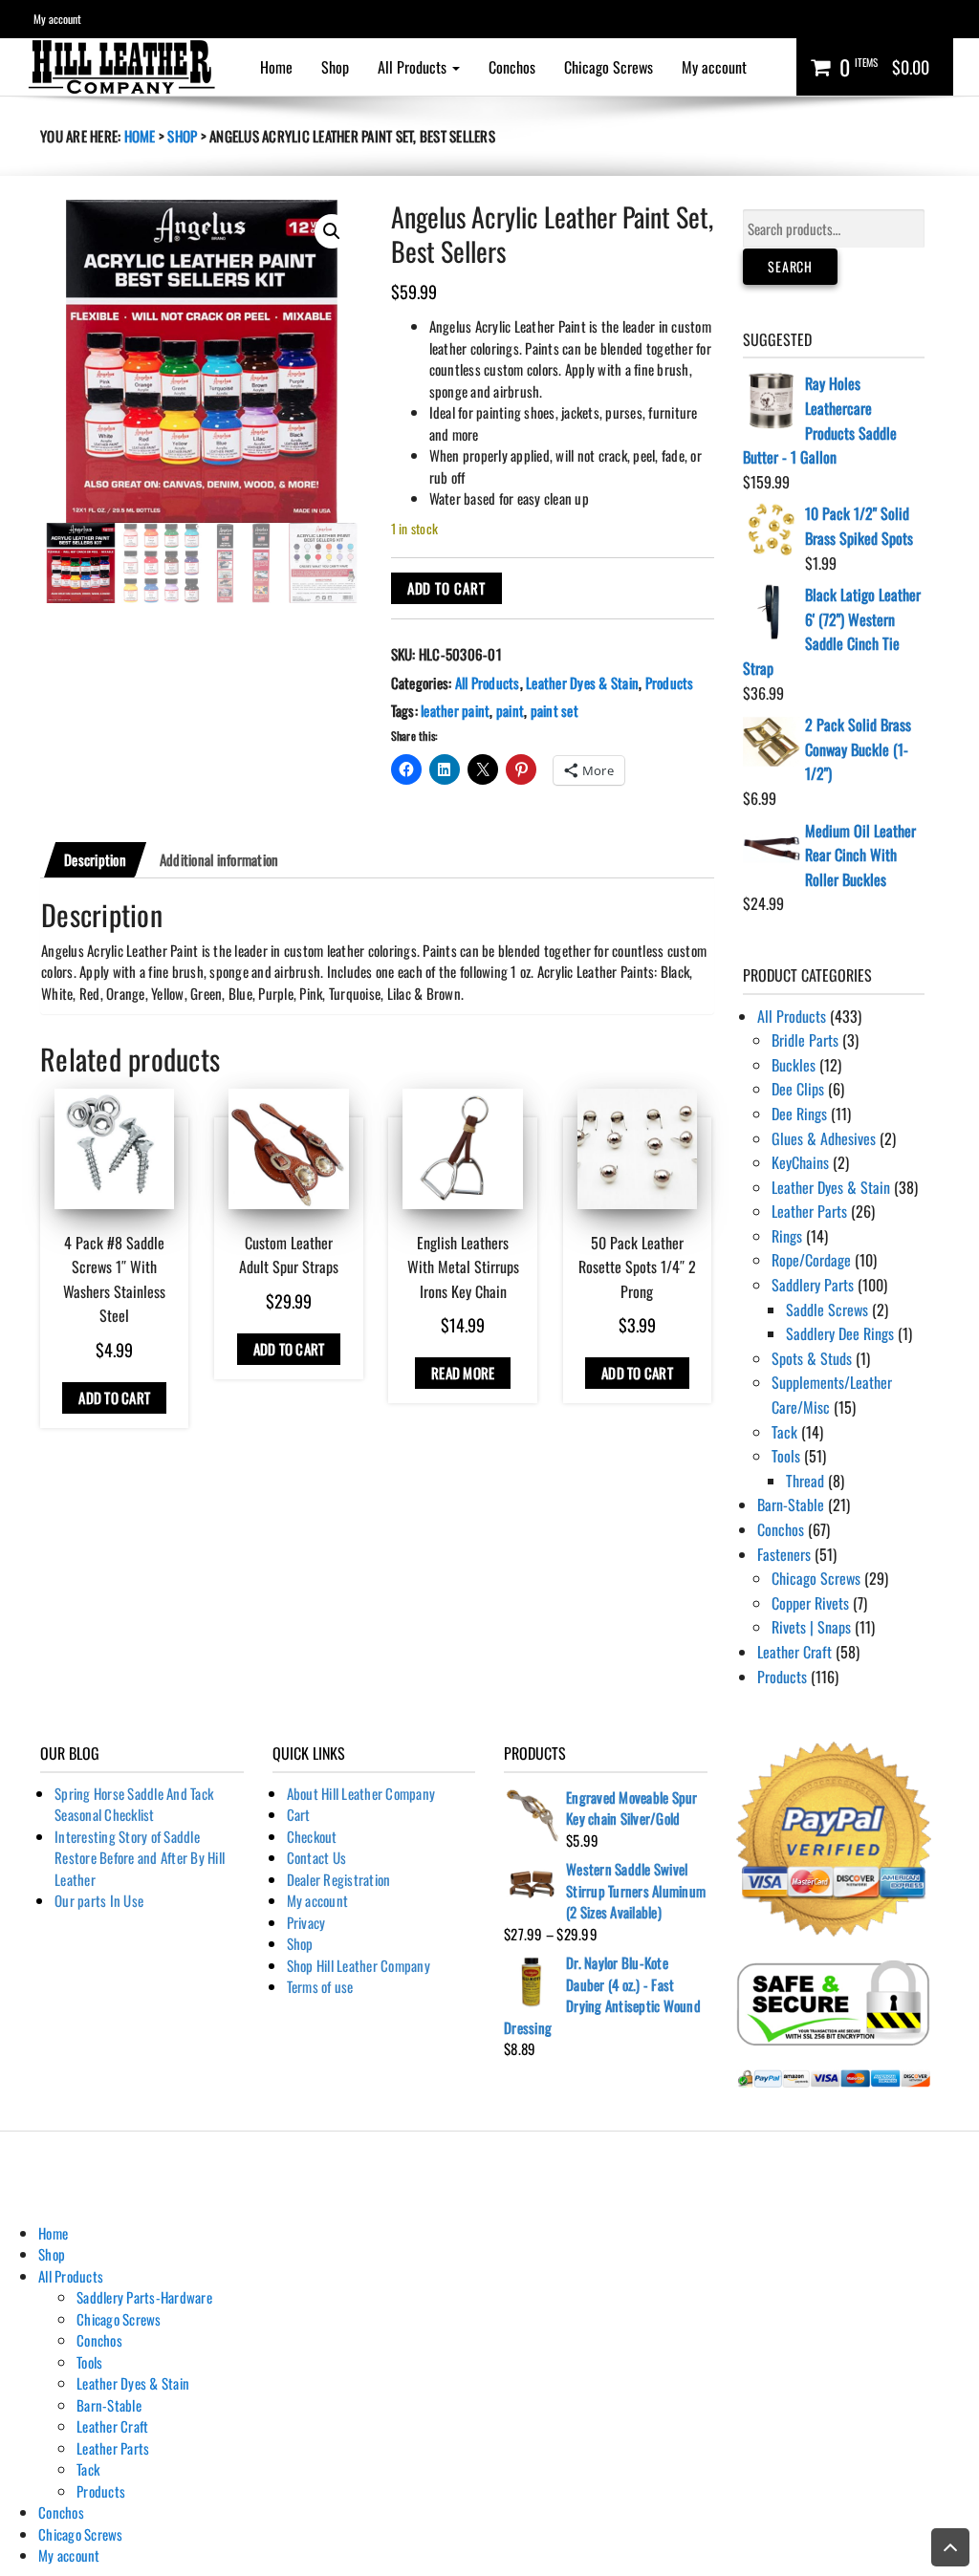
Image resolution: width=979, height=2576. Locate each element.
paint (510, 710)
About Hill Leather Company (361, 1793)
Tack (784, 1432)
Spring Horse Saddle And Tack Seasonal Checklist (134, 1804)
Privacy (306, 1922)
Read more (463, 1373)
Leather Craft (794, 1652)
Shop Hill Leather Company (359, 1965)
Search (790, 266)
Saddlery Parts (813, 1285)
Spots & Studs (812, 1358)
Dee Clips (798, 1089)
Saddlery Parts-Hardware (144, 2297)
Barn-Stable (791, 1504)
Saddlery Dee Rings (840, 1333)
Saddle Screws (827, 1310)
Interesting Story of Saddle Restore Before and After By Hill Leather (140, 1858)
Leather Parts (809, 1211)
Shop (335, 67)
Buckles (794, 1065)
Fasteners (784, 1554)
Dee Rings (799, 1114)
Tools (786, 1456)
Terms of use (320, 1986)
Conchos (512, 67)
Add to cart (446, 588)
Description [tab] (95, 859)
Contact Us (317, 1857)
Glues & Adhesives (824, 1138)
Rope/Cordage (811, 1260)
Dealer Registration (339, 1879)
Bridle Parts (805, 1040)
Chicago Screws (609, 67)
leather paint (455, 710)
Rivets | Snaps (811, 1627)
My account (57, 19)
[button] (332, 231)
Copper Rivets (810, 1603)
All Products (414, 67)
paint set (555, 710)
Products (670, 682)
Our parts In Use (99, 1900)
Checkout (312, 1836)
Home (276, 67)
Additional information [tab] (219, 859)
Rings (787, 1236)
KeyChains (800, 1162)
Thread (805, 1481)
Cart (299, 1814)
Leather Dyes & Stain (582, 682)
